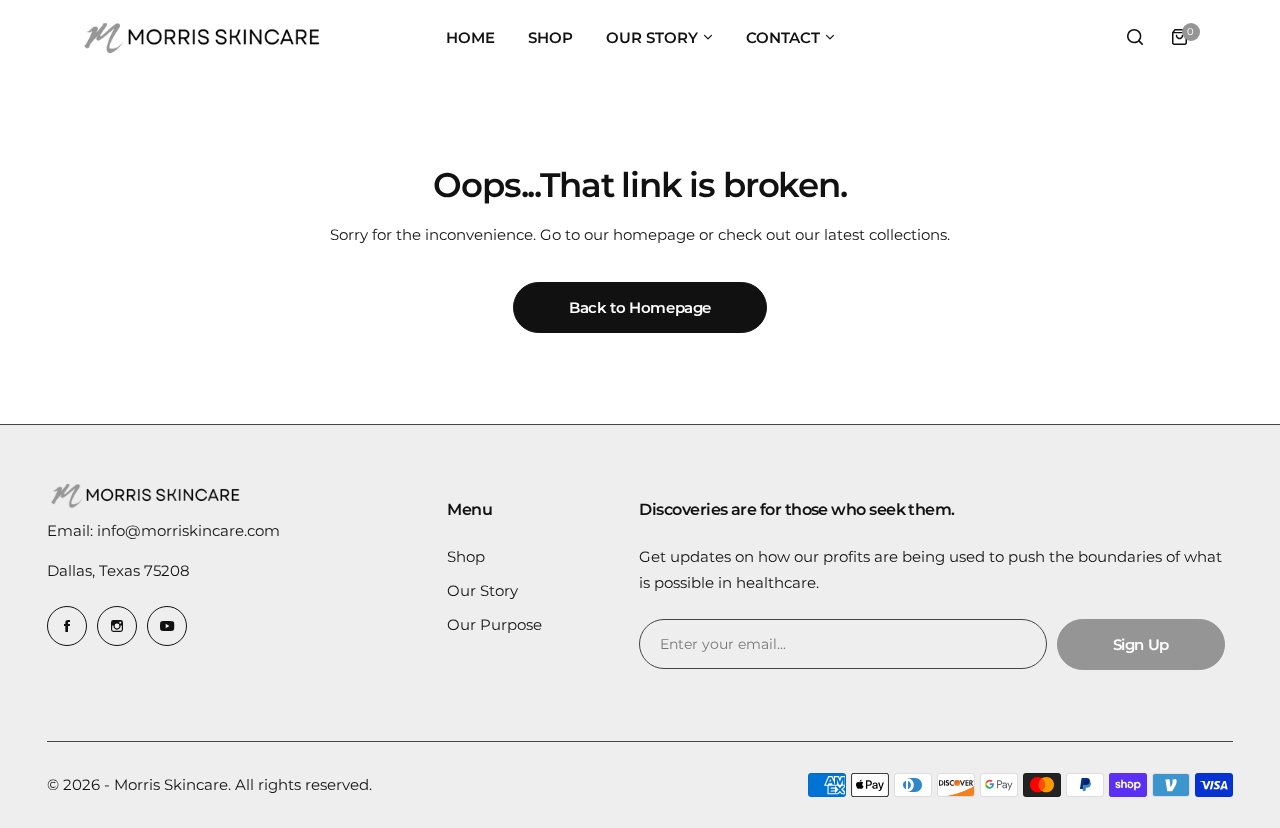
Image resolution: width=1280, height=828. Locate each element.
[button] (708, 37)
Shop (466, 556)
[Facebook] (67, 626)
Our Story (482, 590)
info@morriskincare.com (188, 530)
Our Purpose (494, 624)
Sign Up (1141, 644)
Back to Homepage (640, 307)
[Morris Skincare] (204, 37)
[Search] (1135, 37)
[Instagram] (117, 626)
